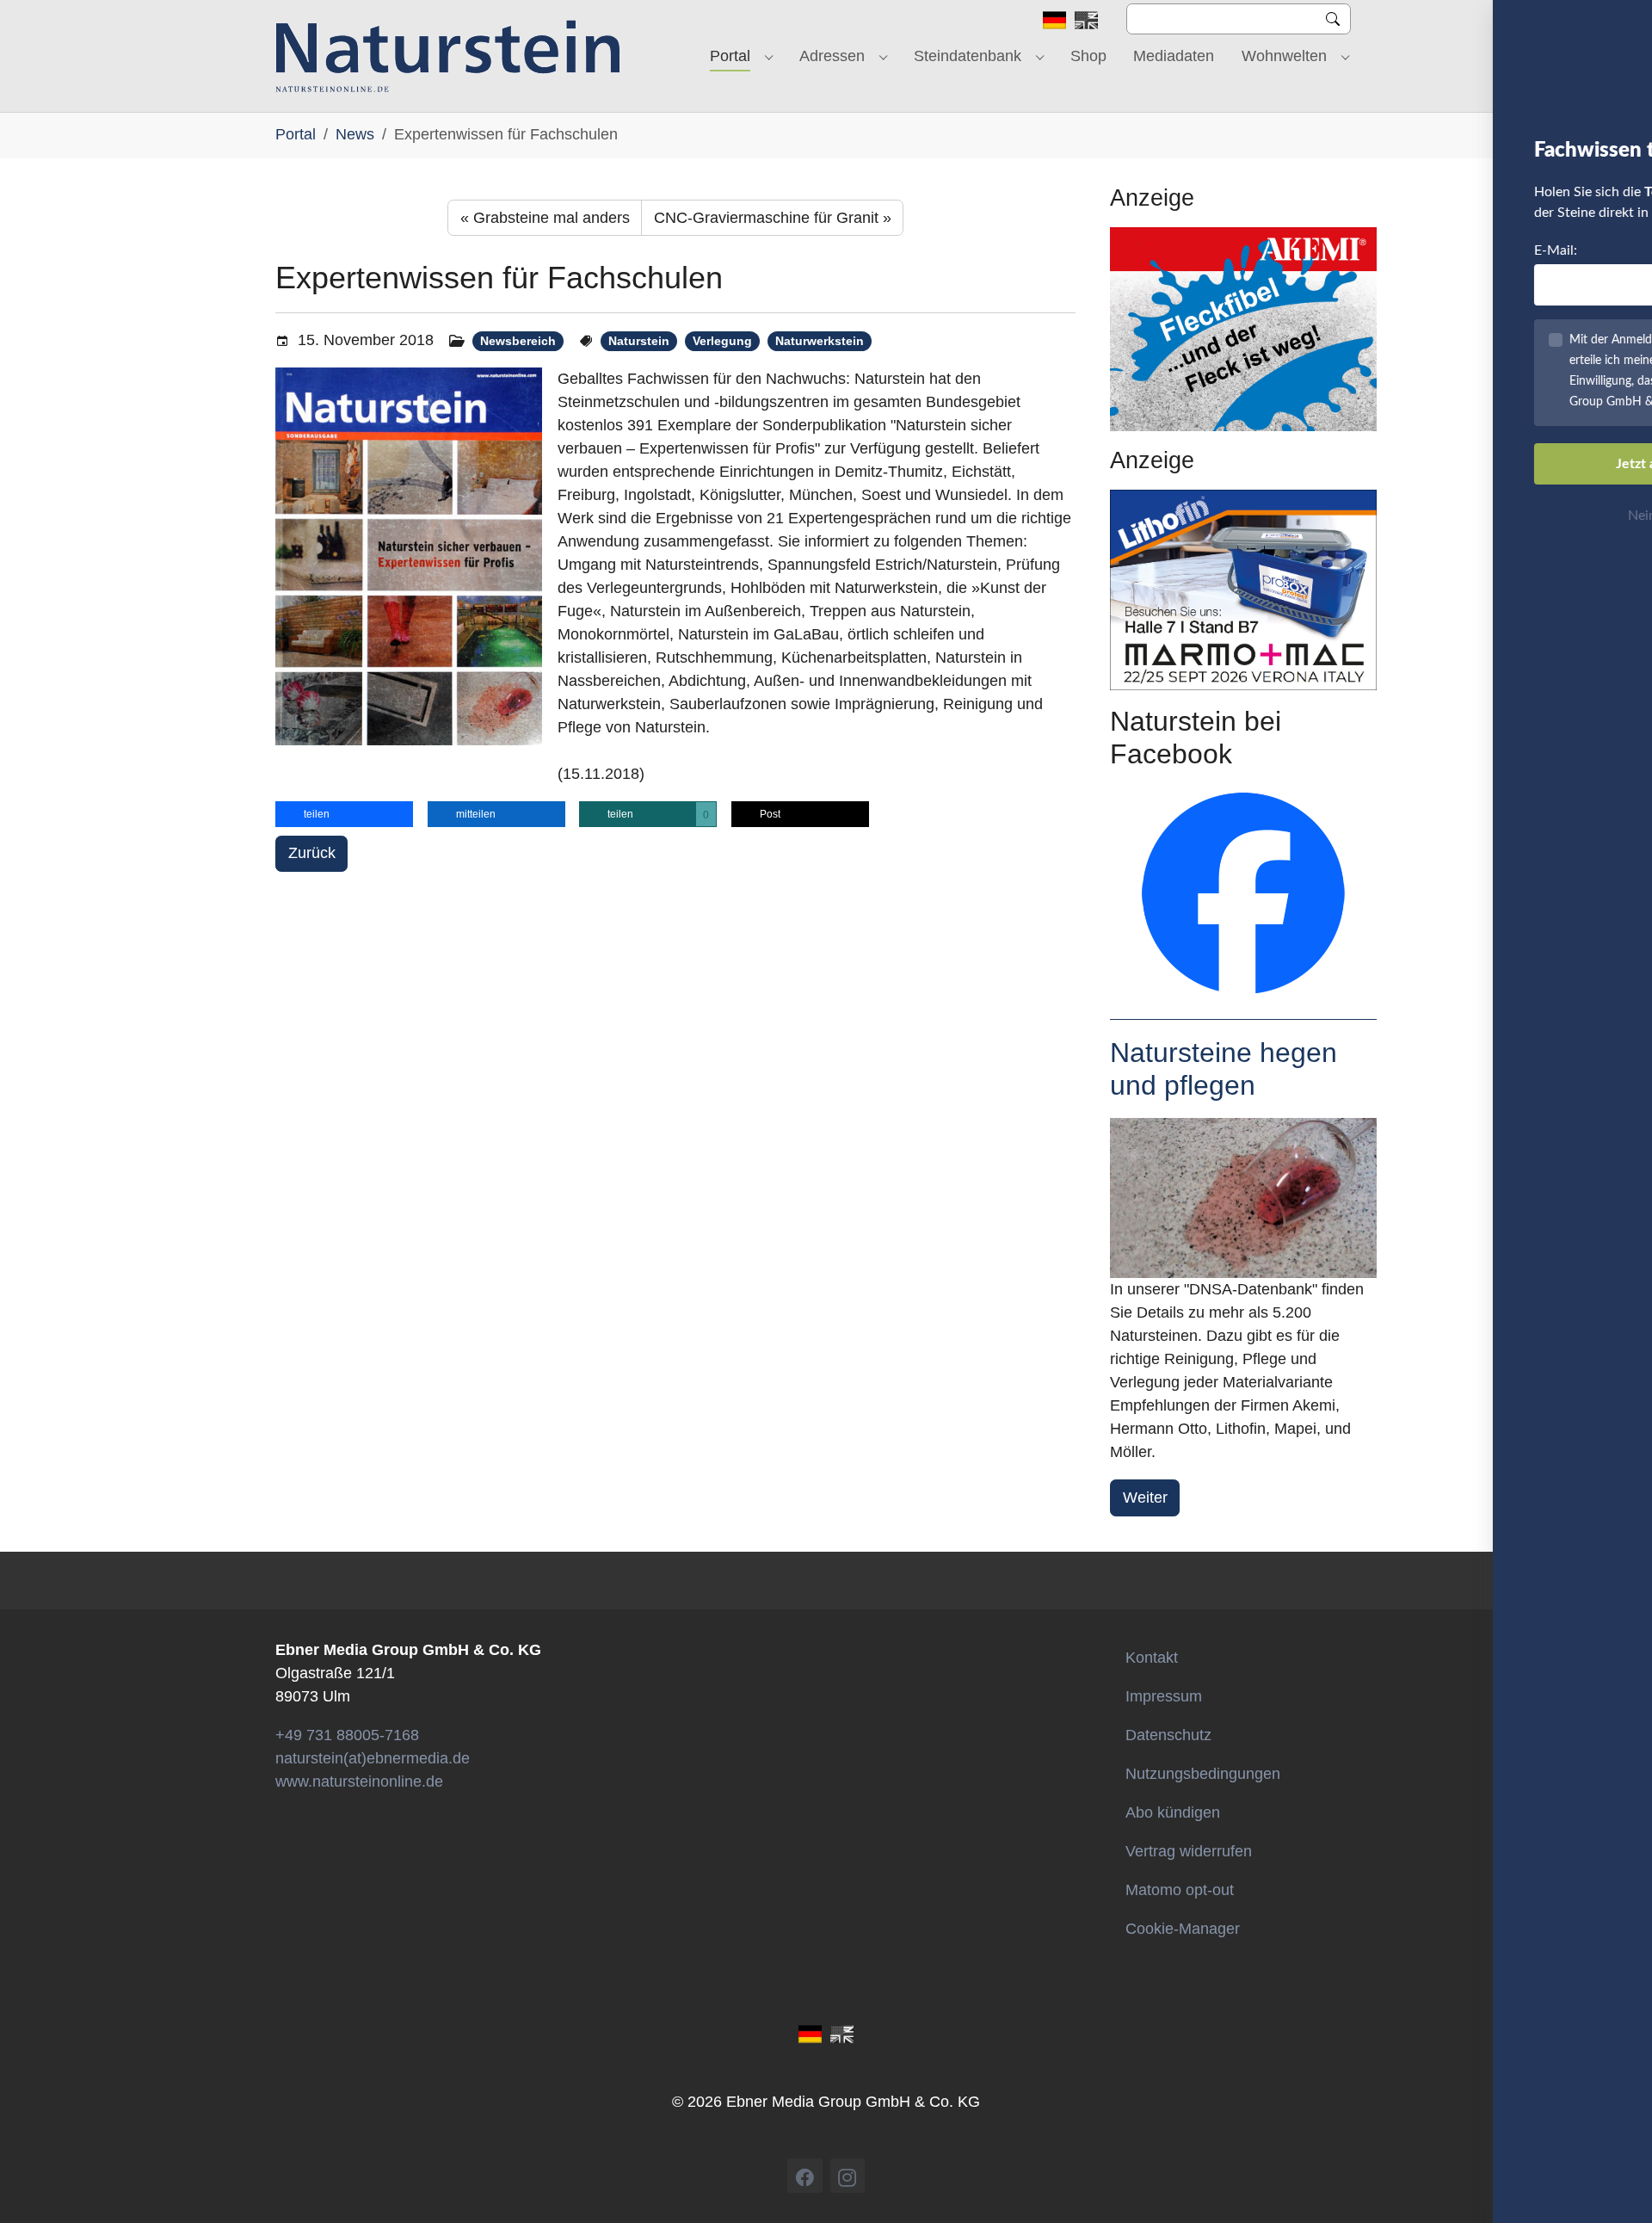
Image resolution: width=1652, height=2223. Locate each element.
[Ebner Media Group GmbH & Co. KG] (448, 56)
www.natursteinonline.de (359, 1781)
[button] (344, 814)
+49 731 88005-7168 (347, 1735)
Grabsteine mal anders (545, 218)
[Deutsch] (1054, 19)
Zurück (312, 853)
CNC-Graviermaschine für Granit (773, 218)
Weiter (1145, 1497)
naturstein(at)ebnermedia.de (373, 1758)
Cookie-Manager (1183, 1929)
